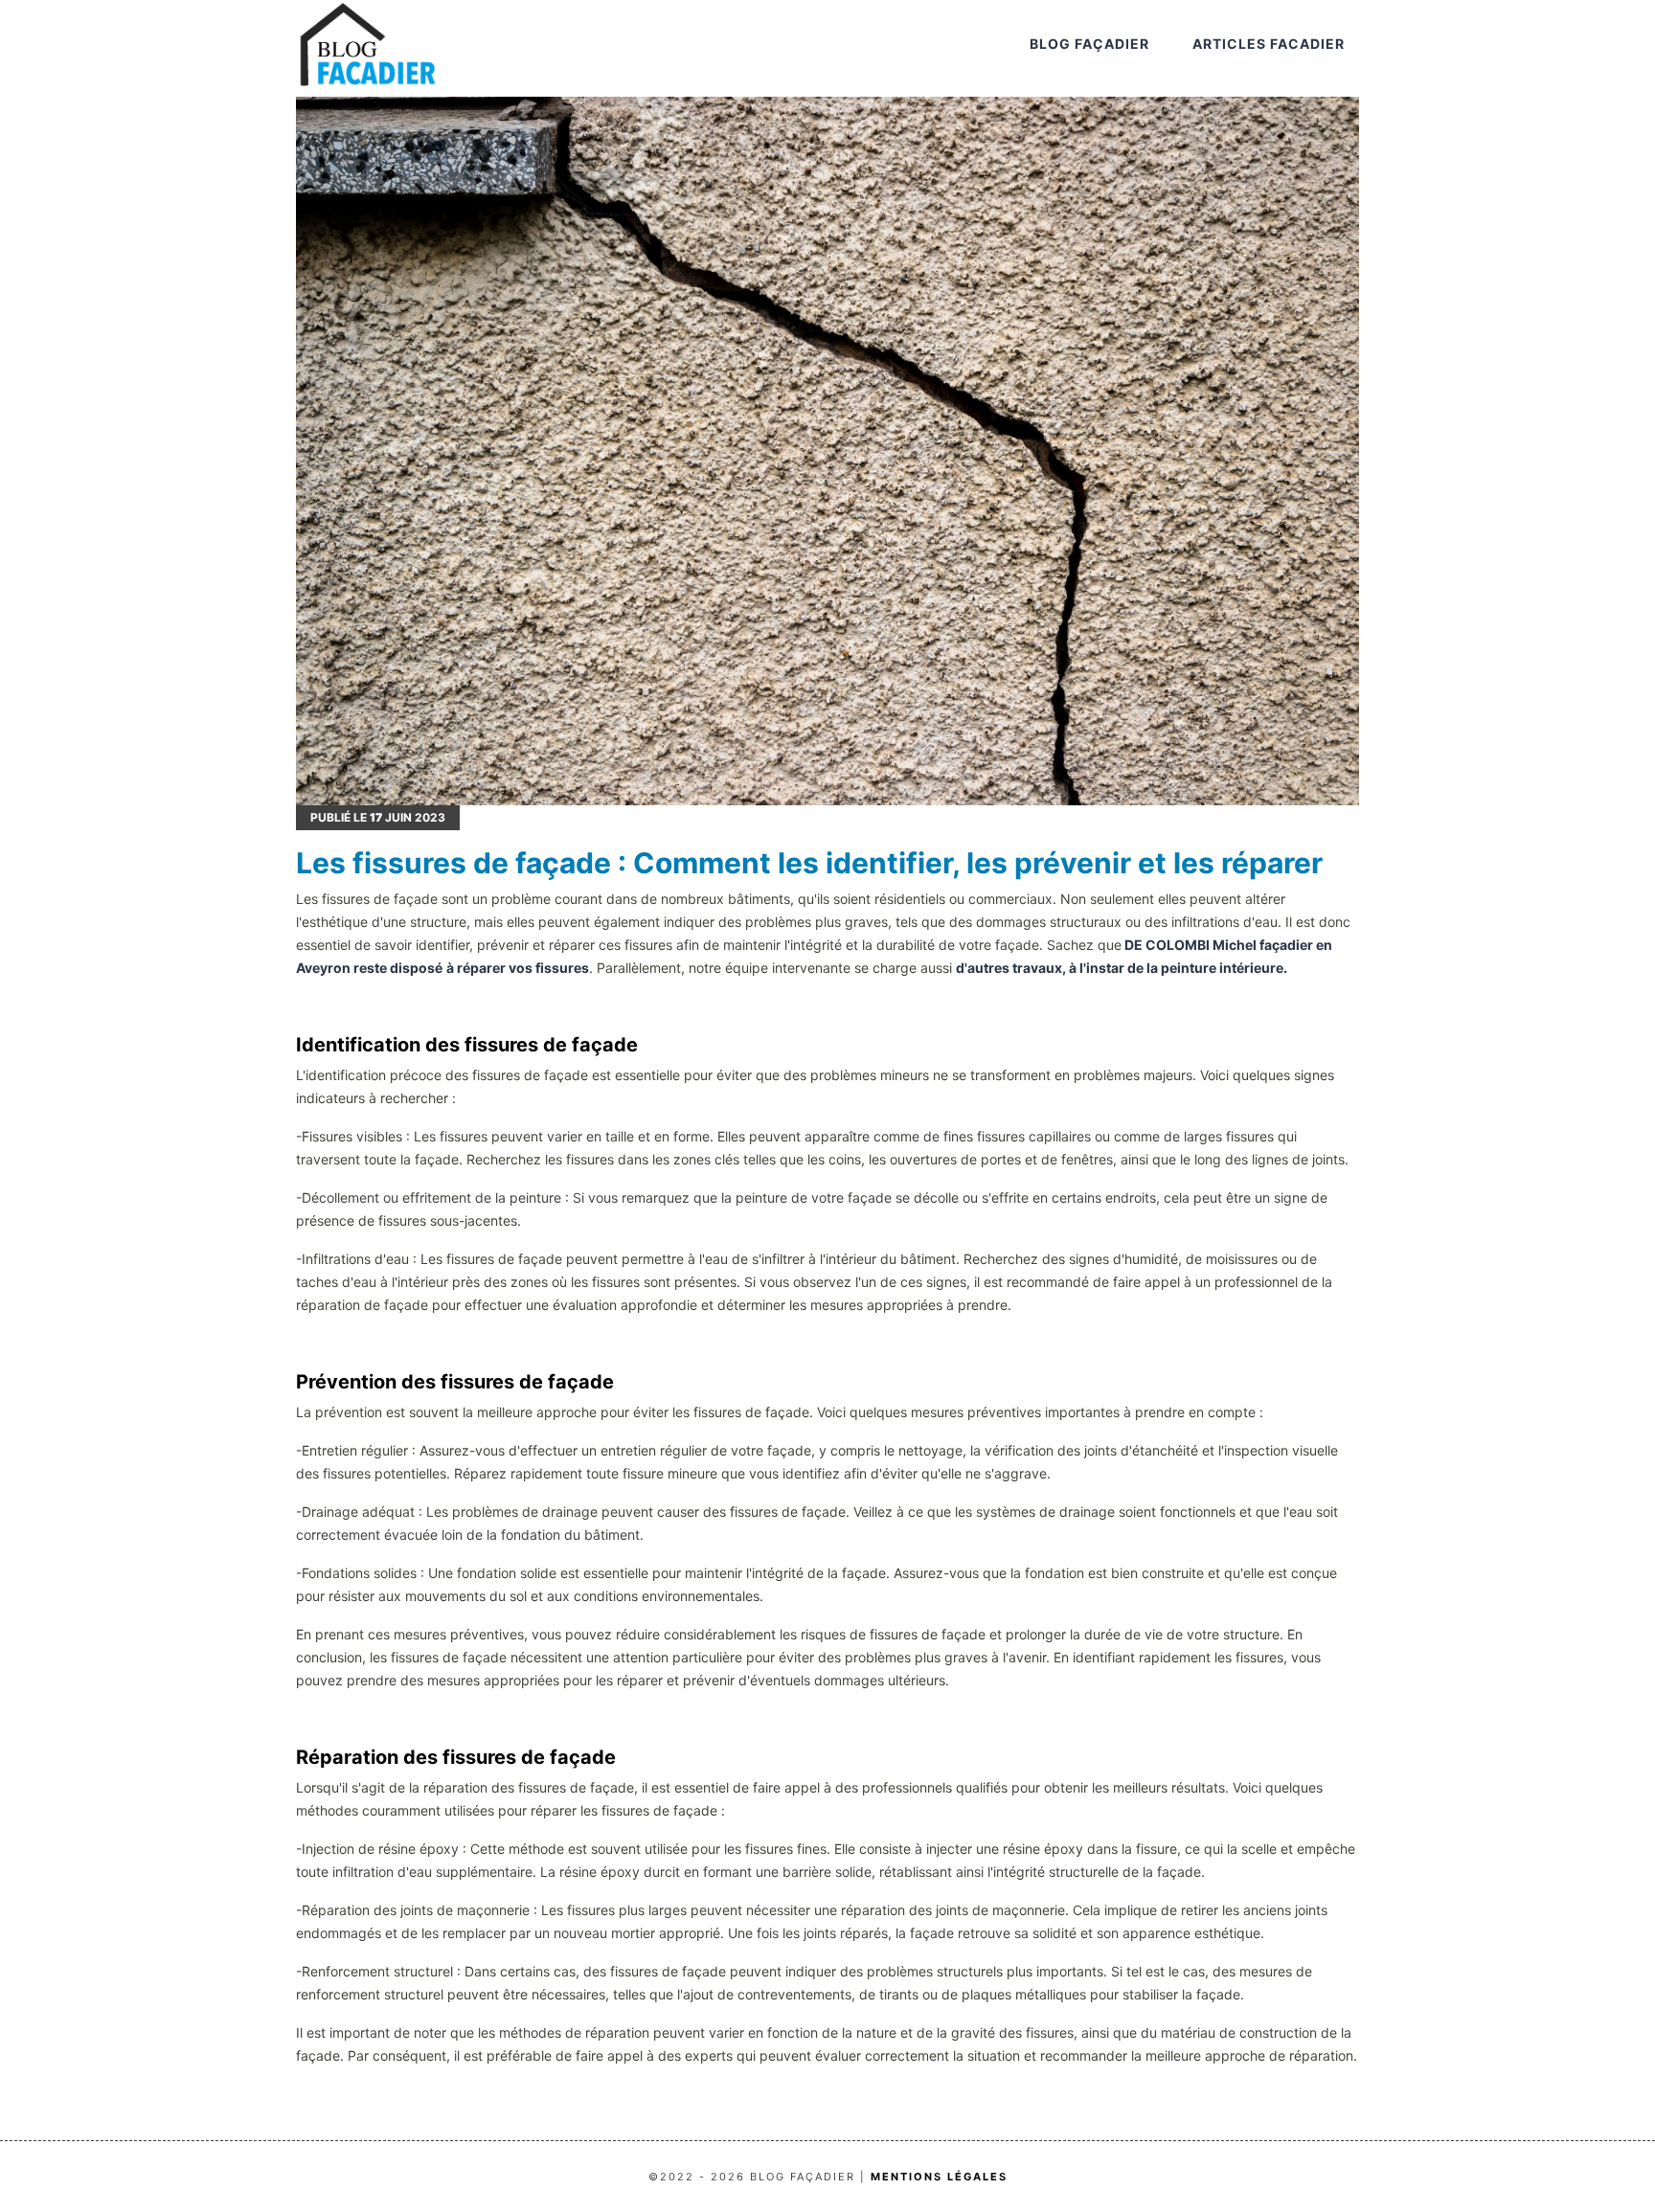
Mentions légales (939, 2177)
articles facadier (1269, 44)
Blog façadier (1089, 44)
